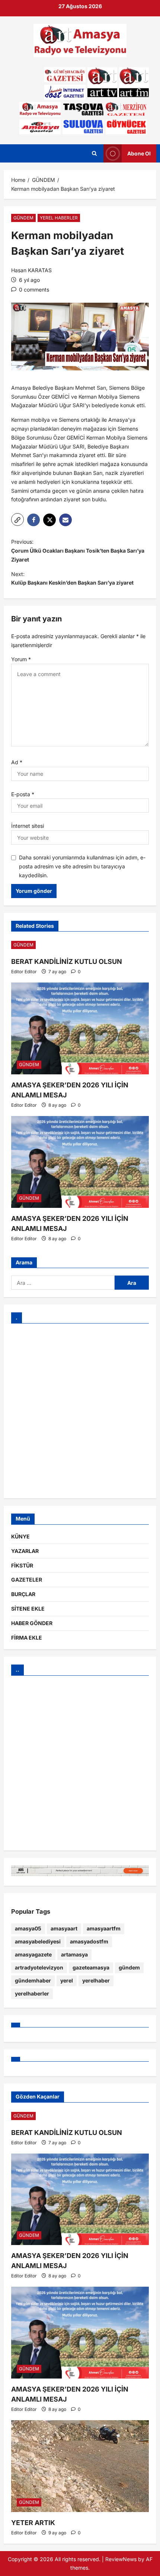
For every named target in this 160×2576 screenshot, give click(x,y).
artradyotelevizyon (39, 1967)
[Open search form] (94, 153)
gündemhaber (33, 1980)
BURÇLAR (23, 1594)
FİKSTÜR (22, 1565)
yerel (67, 1980)
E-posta (23, 794)
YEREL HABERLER (59, 218)
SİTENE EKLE (28, 1609)
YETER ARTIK (33, 2523)
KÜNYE (20, 1536)
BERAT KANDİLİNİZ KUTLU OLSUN (67, 961)
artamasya (74, 1954)
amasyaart (64, 1928)
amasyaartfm (104, 1928)
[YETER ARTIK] (80, 2466)
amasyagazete (33, 1954)
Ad (17, 762)
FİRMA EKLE (27, 1638)
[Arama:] (63, 1283)
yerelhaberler (32, 1993)
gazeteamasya (91, 1967)
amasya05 (28, 1928)
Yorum (21, 659)
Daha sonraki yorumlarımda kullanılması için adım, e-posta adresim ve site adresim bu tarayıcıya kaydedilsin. (82, 866)
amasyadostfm (89, 1941)
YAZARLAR (25, 1551)
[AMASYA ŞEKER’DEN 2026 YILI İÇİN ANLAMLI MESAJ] (80, 1028)
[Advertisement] (80, 1411)
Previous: (78, 551)
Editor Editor (24, 972)
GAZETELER (27, 1580)
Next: (72, 578)
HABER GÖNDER (32, 1623)
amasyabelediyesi (38, 1941)
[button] (17, 520)
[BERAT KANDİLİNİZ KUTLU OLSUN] (80, 945)
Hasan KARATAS (31, 270)
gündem (129, 1967)
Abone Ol (139, 153)
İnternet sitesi (28, 826)
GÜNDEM (23, 218)
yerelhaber (96, 1980)
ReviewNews (121, 2559)
